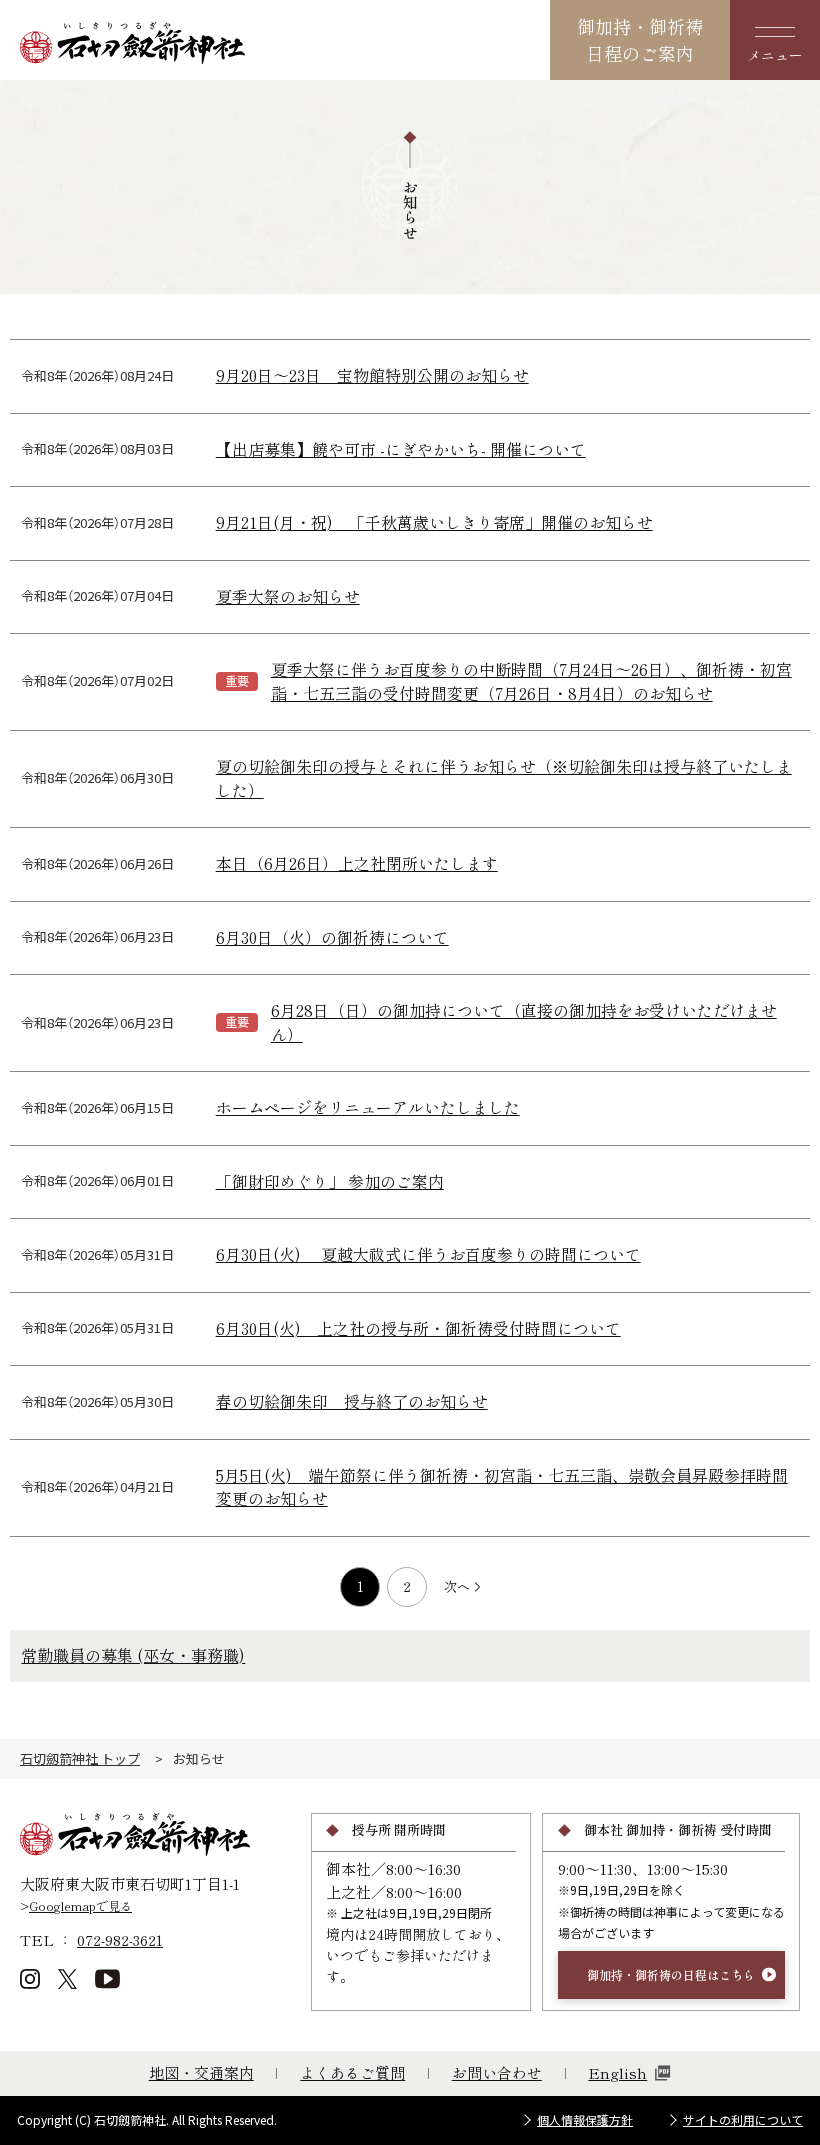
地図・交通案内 (201, 2072)
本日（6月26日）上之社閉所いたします (357, 863)
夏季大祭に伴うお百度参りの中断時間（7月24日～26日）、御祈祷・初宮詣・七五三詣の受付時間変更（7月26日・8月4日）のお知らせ (531, 681)
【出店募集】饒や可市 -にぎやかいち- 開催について (401, 449)
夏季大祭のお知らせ (288, 596)
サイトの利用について (743, 2120)
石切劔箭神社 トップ (80, 1758)
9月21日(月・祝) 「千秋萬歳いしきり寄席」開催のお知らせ (434, 522)
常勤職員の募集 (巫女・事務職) (133, 1655)
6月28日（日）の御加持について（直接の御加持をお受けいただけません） (524, 1022)
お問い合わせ (497, 2072)
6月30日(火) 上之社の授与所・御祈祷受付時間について (418, 1328)
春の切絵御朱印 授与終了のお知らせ (352, 1401)
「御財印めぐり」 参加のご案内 (330, 1181)
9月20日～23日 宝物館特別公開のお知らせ (372, 375)
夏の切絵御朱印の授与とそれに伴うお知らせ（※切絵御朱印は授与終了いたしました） (504, 778)
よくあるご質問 (352, 2072)
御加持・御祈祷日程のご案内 (640, 39)
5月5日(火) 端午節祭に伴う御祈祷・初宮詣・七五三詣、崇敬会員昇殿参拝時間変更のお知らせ (502, 1487)
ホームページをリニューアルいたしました (368, 1107)
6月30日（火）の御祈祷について (332, 937)
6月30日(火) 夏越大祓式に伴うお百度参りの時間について (428, 1254)
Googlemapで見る (80, 1905)
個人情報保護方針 (585, 2120)
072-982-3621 (120, 1939)
